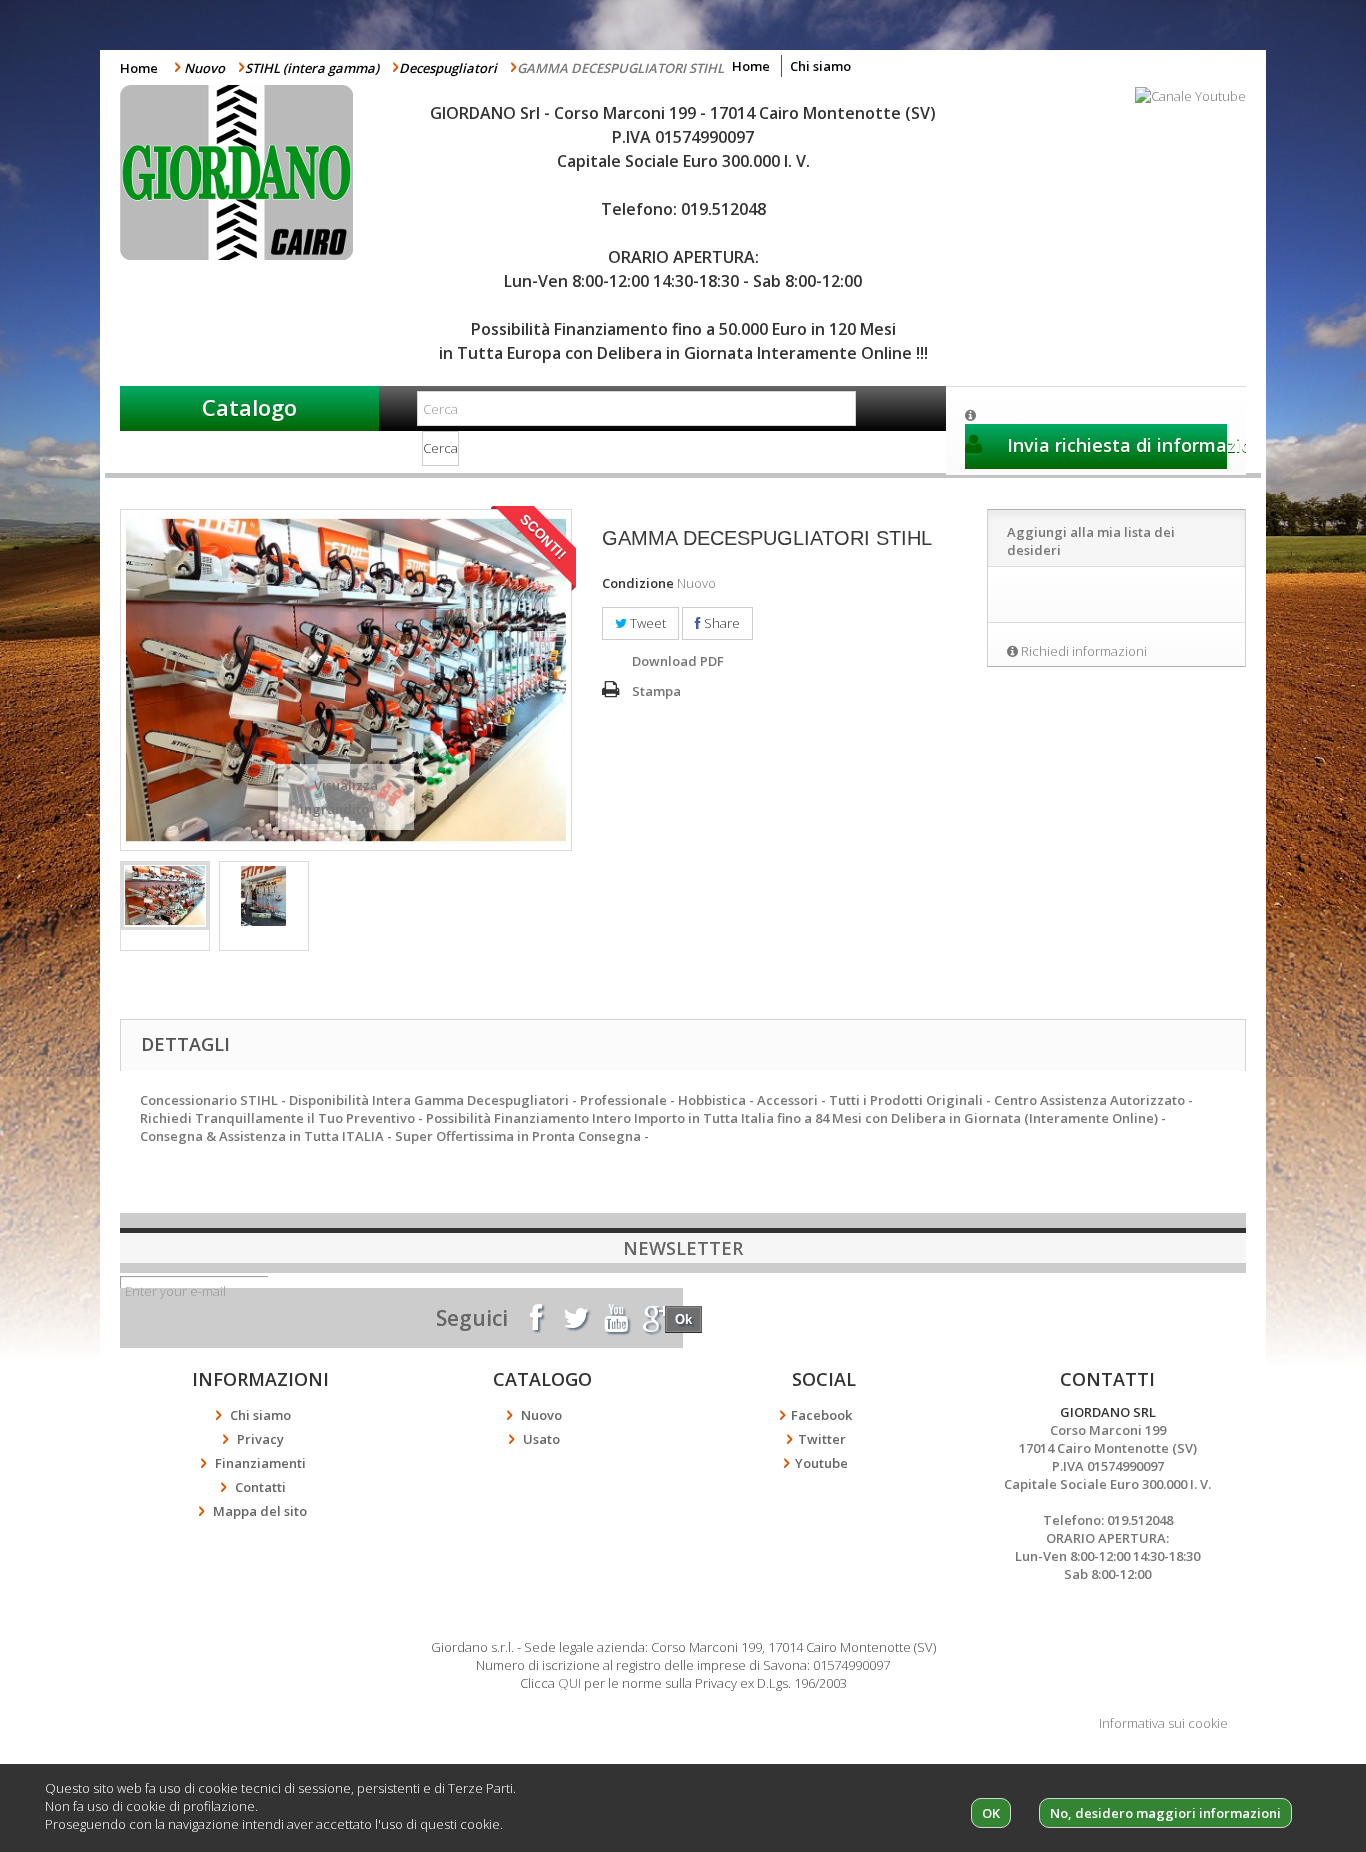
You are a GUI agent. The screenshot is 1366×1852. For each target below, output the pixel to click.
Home (139, 68)
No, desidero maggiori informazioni (1165, 1813)
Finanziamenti (260, 1463)
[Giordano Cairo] (249, 172)
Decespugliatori (448, 68)
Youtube (821, 1463)
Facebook (821, 1415)
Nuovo (204, 68)
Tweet (646, 623)
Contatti (260, 1487)
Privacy (260, 1439)
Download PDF (678, 661)
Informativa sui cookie (1163, 1723)
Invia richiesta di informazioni (1114, 445)
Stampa (656, 691)
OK (991, 1813)
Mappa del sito (260, 1511)
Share (720, 623)
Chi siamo (820, 66)
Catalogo (249, 407)
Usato (541, 1439)
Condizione (638, 583)
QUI (569, 1683)
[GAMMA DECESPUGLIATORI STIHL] (165, 896)
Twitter (822, 1439)
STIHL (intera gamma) (312, 68)
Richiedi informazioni (1084, 651)
